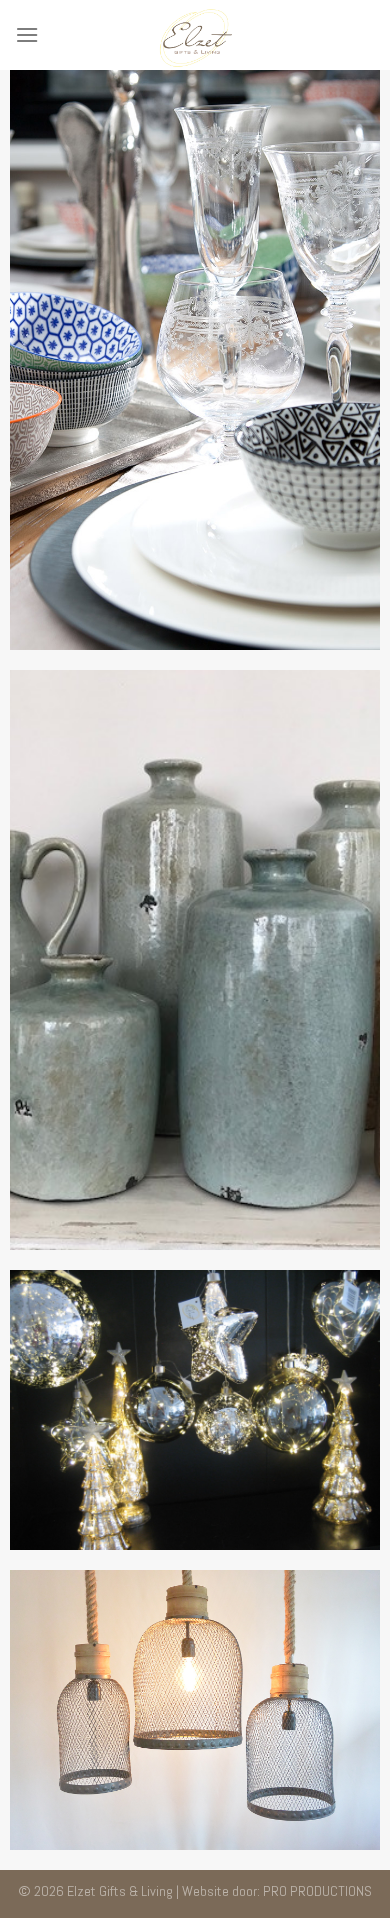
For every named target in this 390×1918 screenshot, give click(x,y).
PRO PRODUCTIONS (317, 1891)
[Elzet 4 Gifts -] (195, 35)
